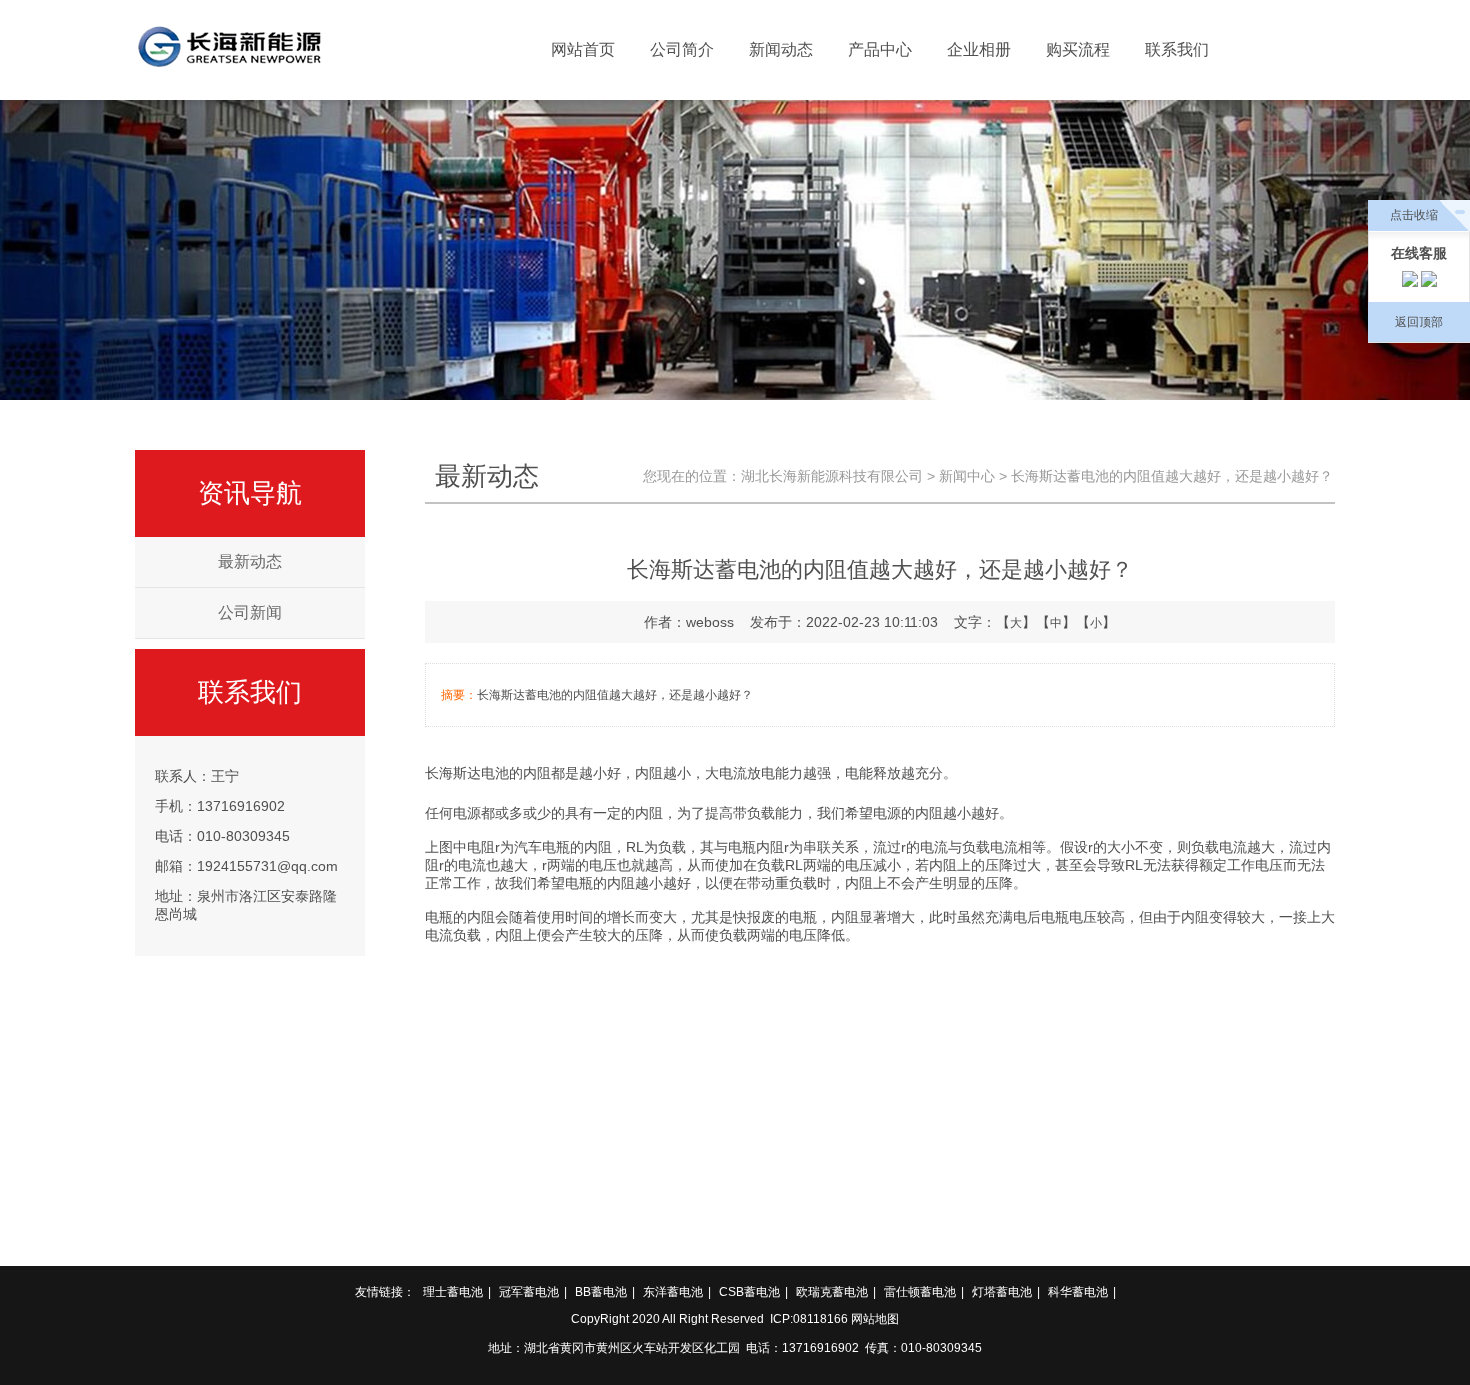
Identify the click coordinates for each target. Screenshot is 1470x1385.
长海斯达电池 (467, 773)
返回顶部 (1419, 322)
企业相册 (979, 49)
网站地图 (875, 1319)
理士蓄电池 (453, 1292)
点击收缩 (1414, 215)
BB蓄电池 (601, 1292)
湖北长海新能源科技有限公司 (832, 476)
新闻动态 (781, 49)
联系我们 (1177, 49)
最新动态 (250, 561)
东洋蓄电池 (673, 1292)
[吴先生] (1429, 283)
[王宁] (1410, 283)
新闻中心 (967, 476)
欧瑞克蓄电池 (832, 1292)
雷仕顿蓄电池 (920, 1292)
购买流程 (1078, 49)
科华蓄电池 (1078, 1292)
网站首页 (583, 49)
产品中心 (880, 49)
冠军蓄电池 (529, 1292)
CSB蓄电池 (749, 1292)
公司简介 (682, 49)
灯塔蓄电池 (1002, 1292)
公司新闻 (250, 612)
